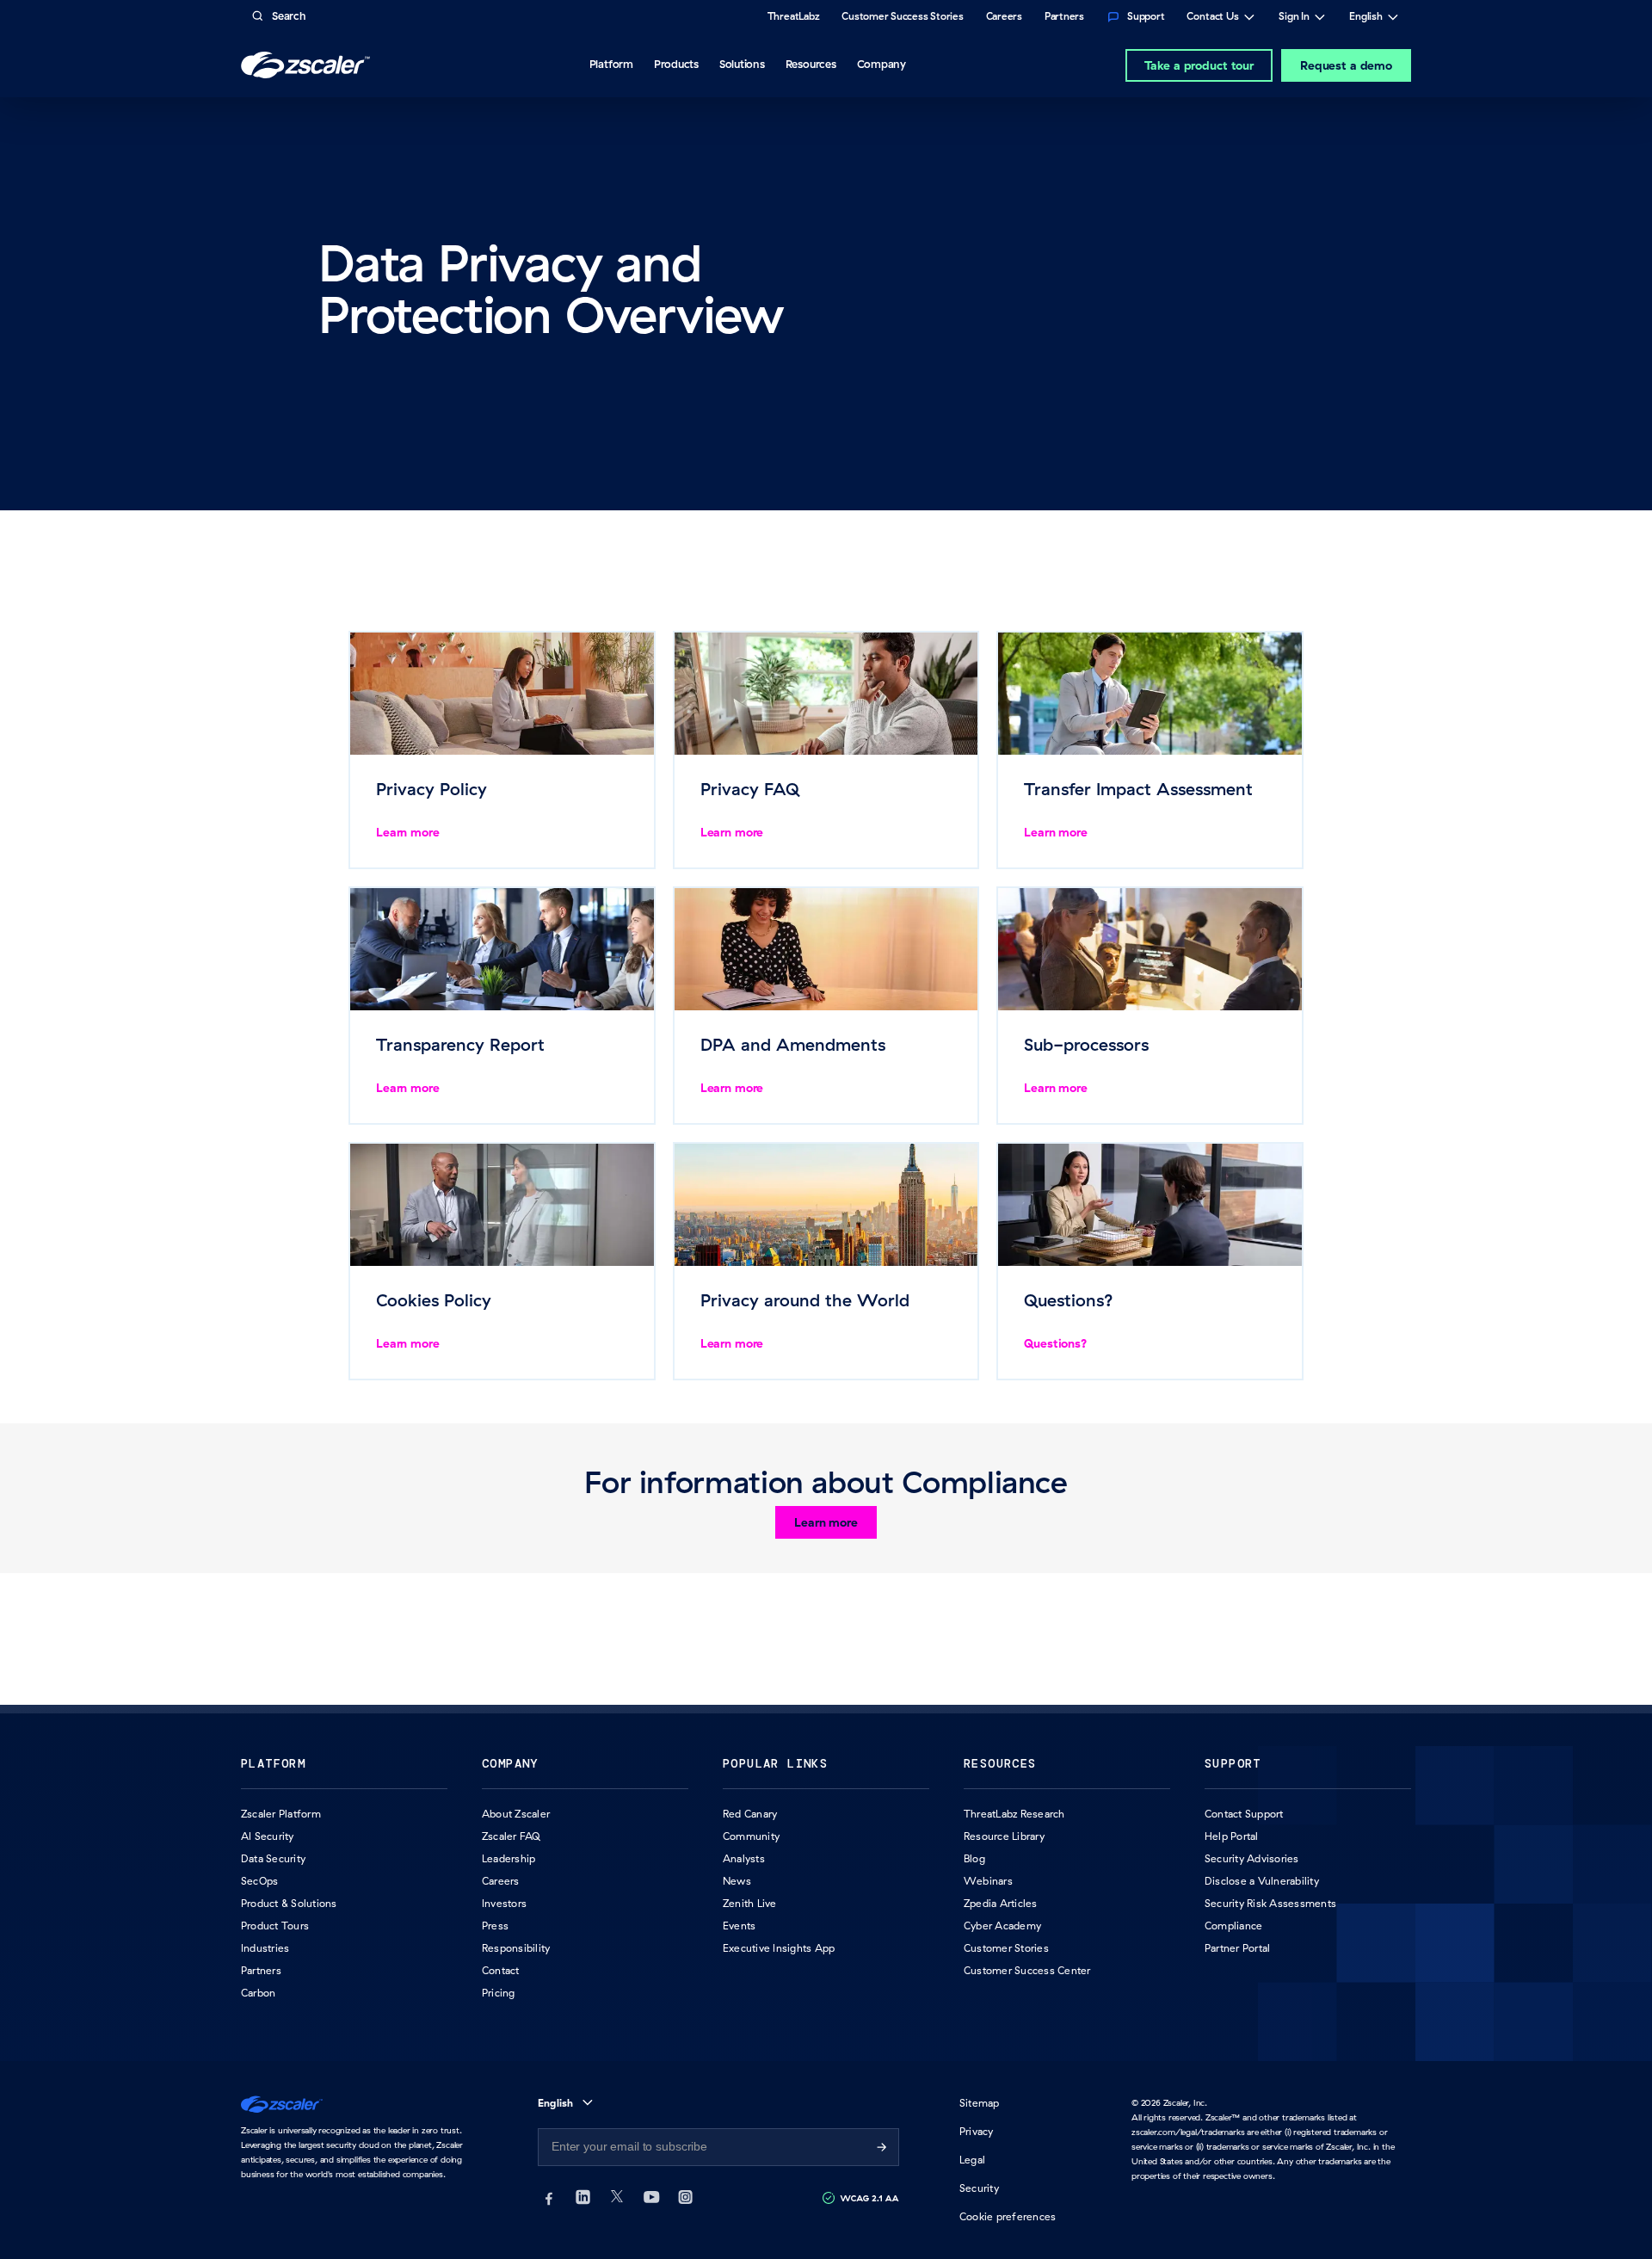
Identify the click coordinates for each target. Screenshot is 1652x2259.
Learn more (826, 1522)
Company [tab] (881, 64)
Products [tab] (676, 64)
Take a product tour (1199, 65)
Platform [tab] (611, 64)
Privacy (977, 2131)
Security (979, 2188)
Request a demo (1346, 65)
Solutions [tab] (742, 64)
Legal (972, 2160)
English (1366, 18)
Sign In (1294, 18)
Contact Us (1213, 18)
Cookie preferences (1008, 2216)
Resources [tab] (811, 64)
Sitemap (980, 2103)
